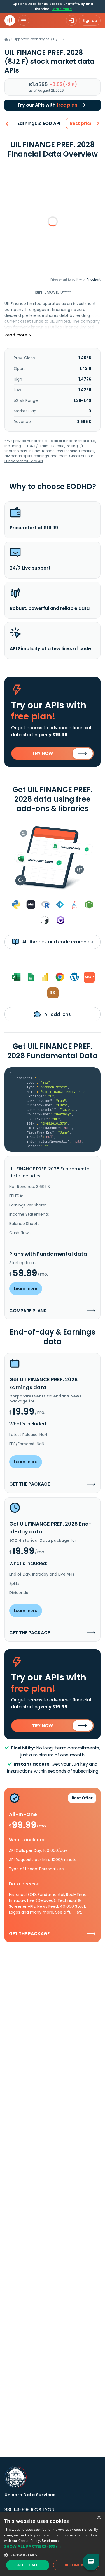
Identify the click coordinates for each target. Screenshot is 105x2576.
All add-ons (57, 1014)
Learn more (62, 9)
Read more (51, 2541)
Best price (81, 123)
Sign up (90, 20)
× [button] (99, 2518)
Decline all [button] (76, 2565)
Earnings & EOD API (39, 123)
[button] (53, 2546)
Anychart (94, 280)
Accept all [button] (28, 2565)
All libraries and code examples (57, 942)
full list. (75, 1912)
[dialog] (53, 2544)
